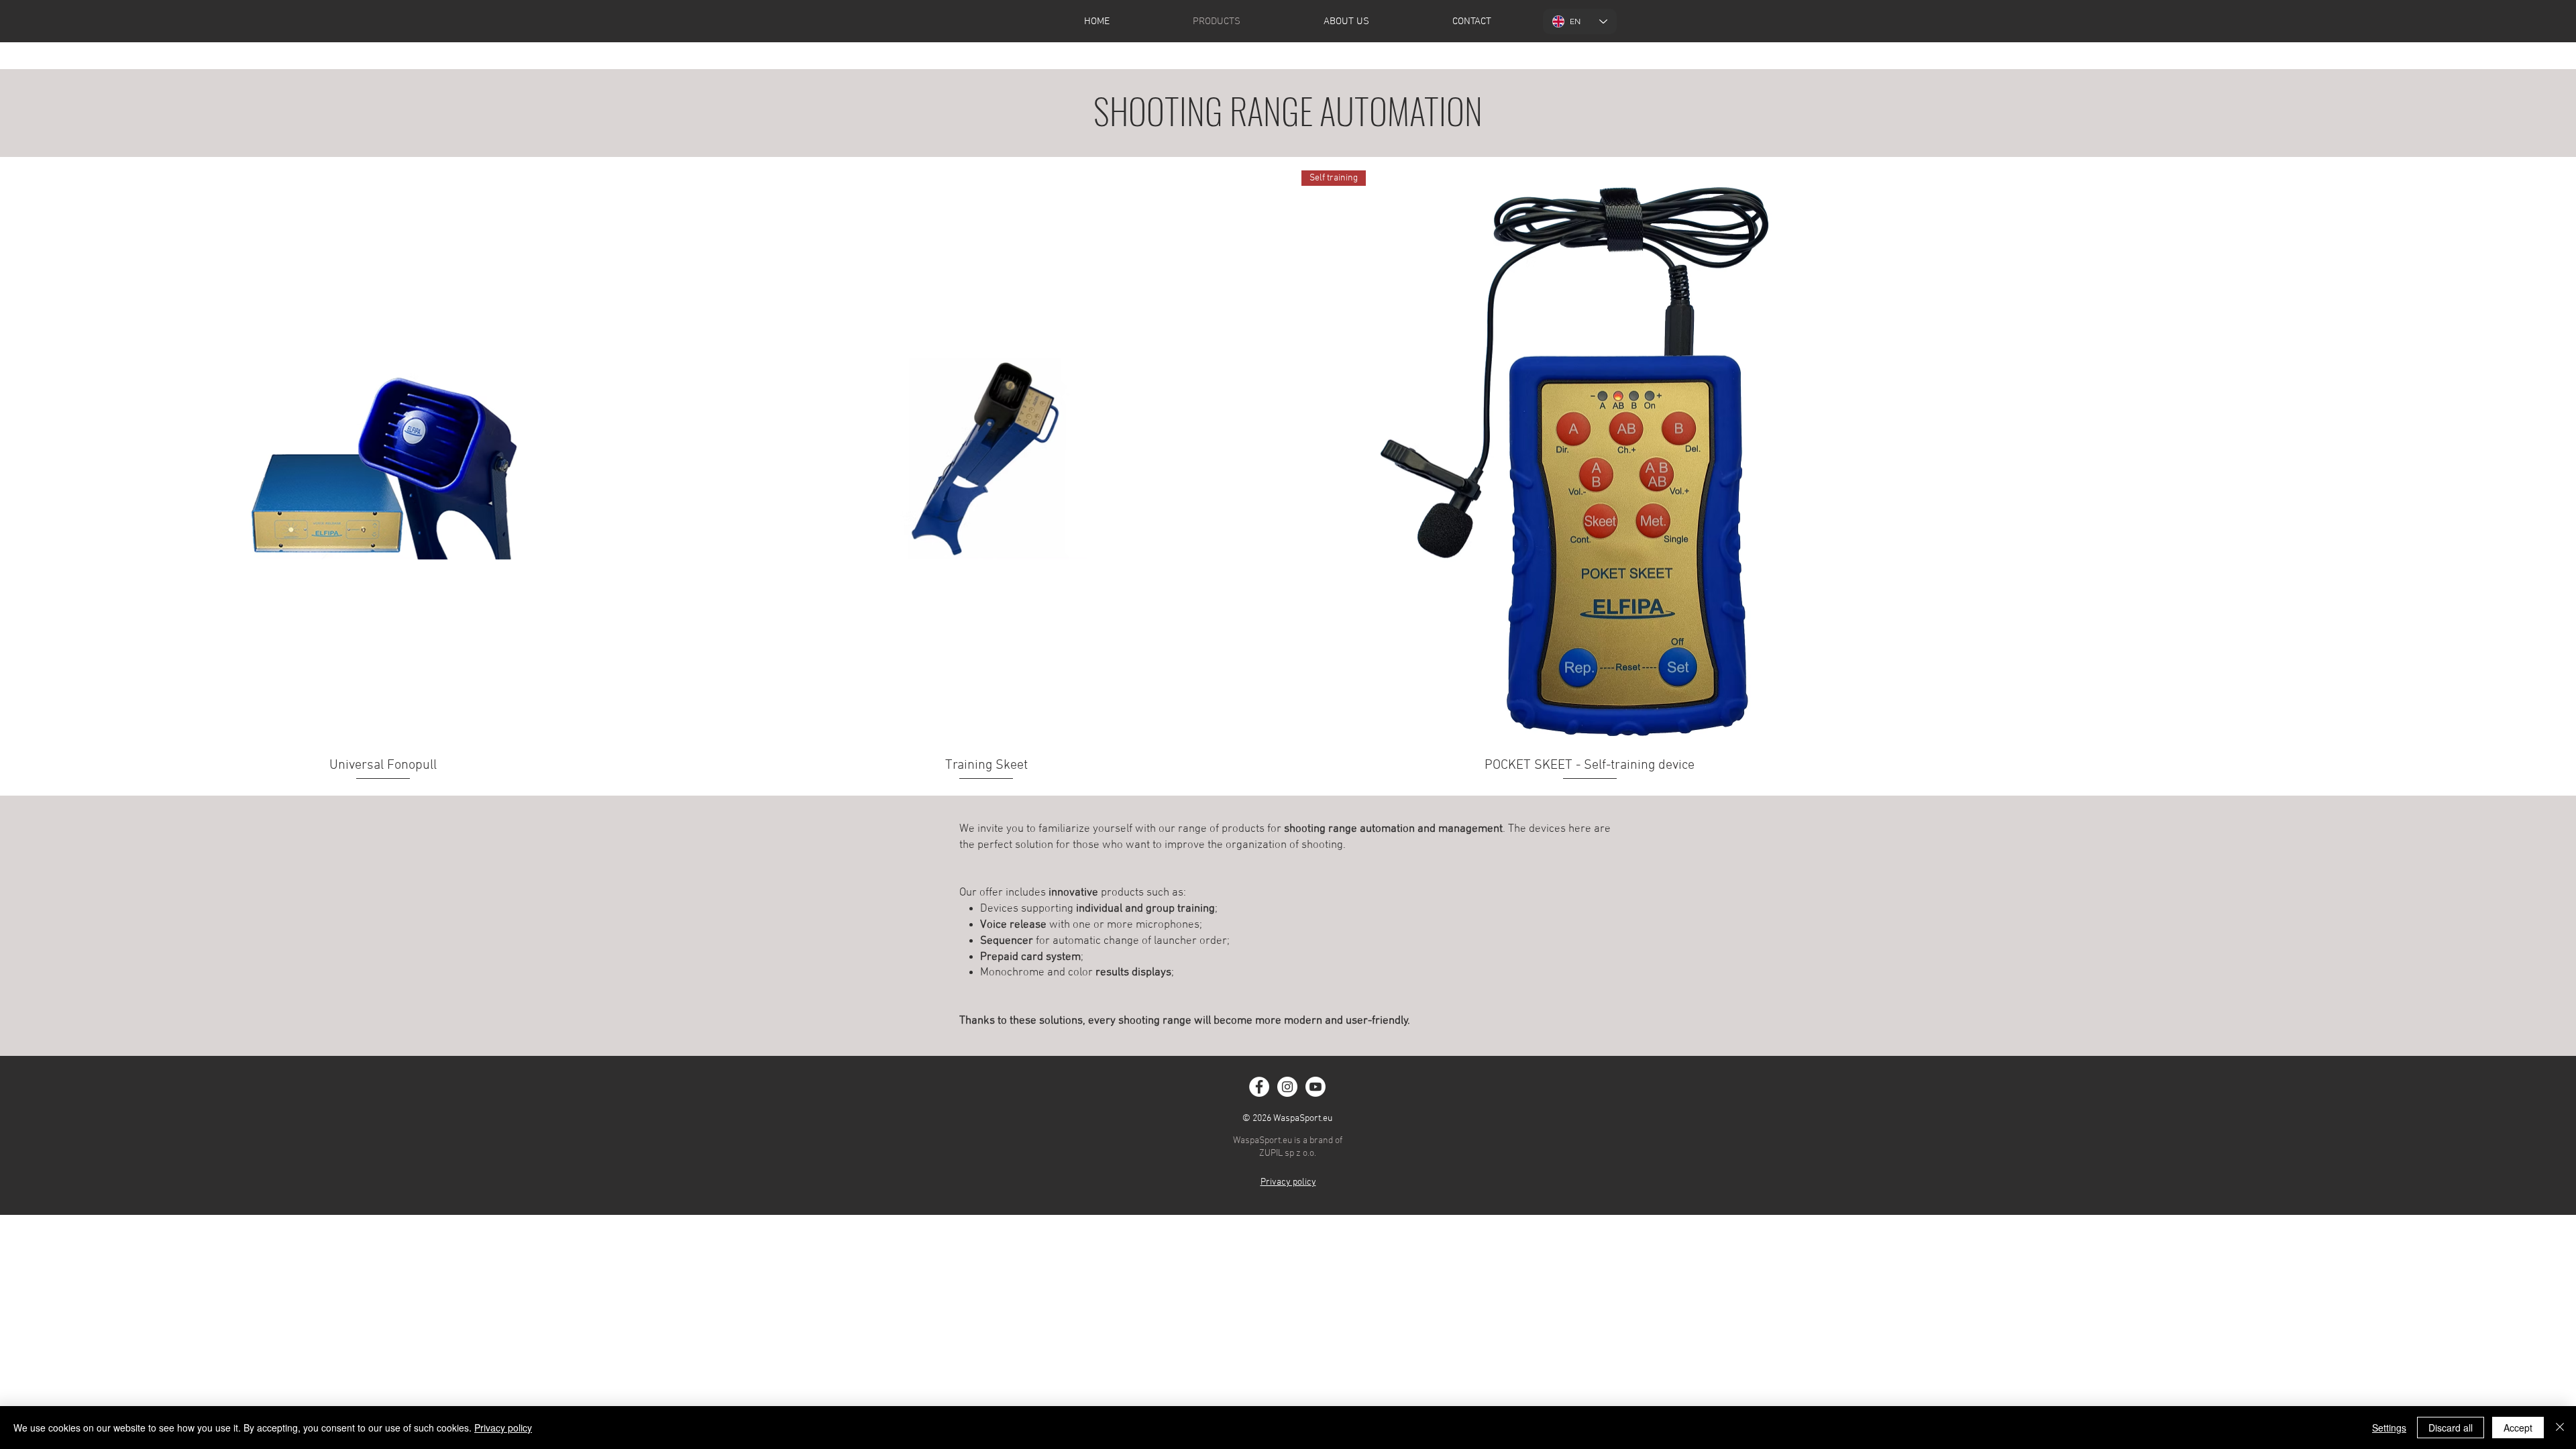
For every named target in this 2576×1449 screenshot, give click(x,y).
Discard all (2451, 1428)
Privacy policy (503, 1428)
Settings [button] (2389, 1428)
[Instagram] (1287, 1087)
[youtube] (1316, 1087)
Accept (2518, 1428)
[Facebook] (1259, 1087)
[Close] (2560, 1428)
